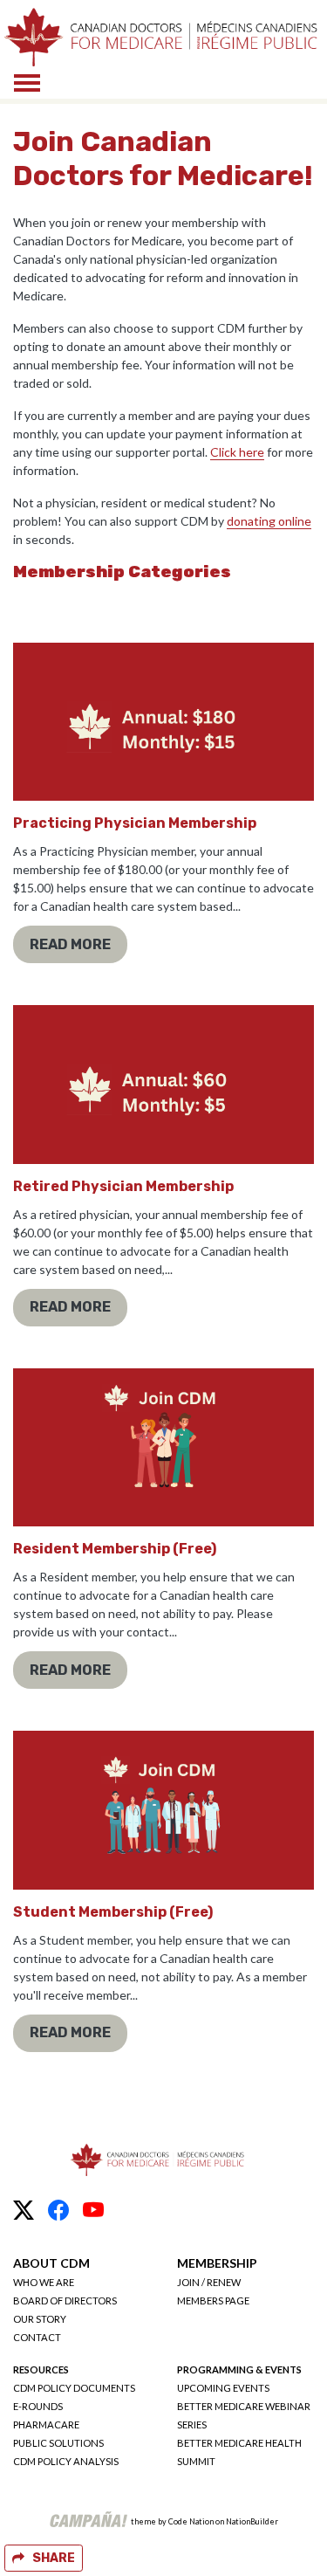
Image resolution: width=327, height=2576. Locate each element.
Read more (70, 944)
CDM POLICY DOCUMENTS (74, 2388)
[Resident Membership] (163, 1447)
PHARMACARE (46, 2424)
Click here (237, 452)
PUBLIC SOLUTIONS (58, 2443)
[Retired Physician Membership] (163, 1084)
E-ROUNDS (38, 2406)
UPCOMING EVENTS (223, 2388)
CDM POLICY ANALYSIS (66, 2461)
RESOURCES (41, 2369)
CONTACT (37, 2337)
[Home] (160, 37)
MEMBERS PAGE (213, 2300)
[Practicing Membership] (163, 722)
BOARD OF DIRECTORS (65, 2300)
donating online (269, 521)
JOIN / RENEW (209, 2282)
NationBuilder (252, 2521)
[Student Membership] (163, 1810)
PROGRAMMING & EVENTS (239, 2369)
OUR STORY (40, 2319)
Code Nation (191, 2521)
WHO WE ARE (44, 2282)
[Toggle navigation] (27, 83)
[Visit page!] (24, 2210)
